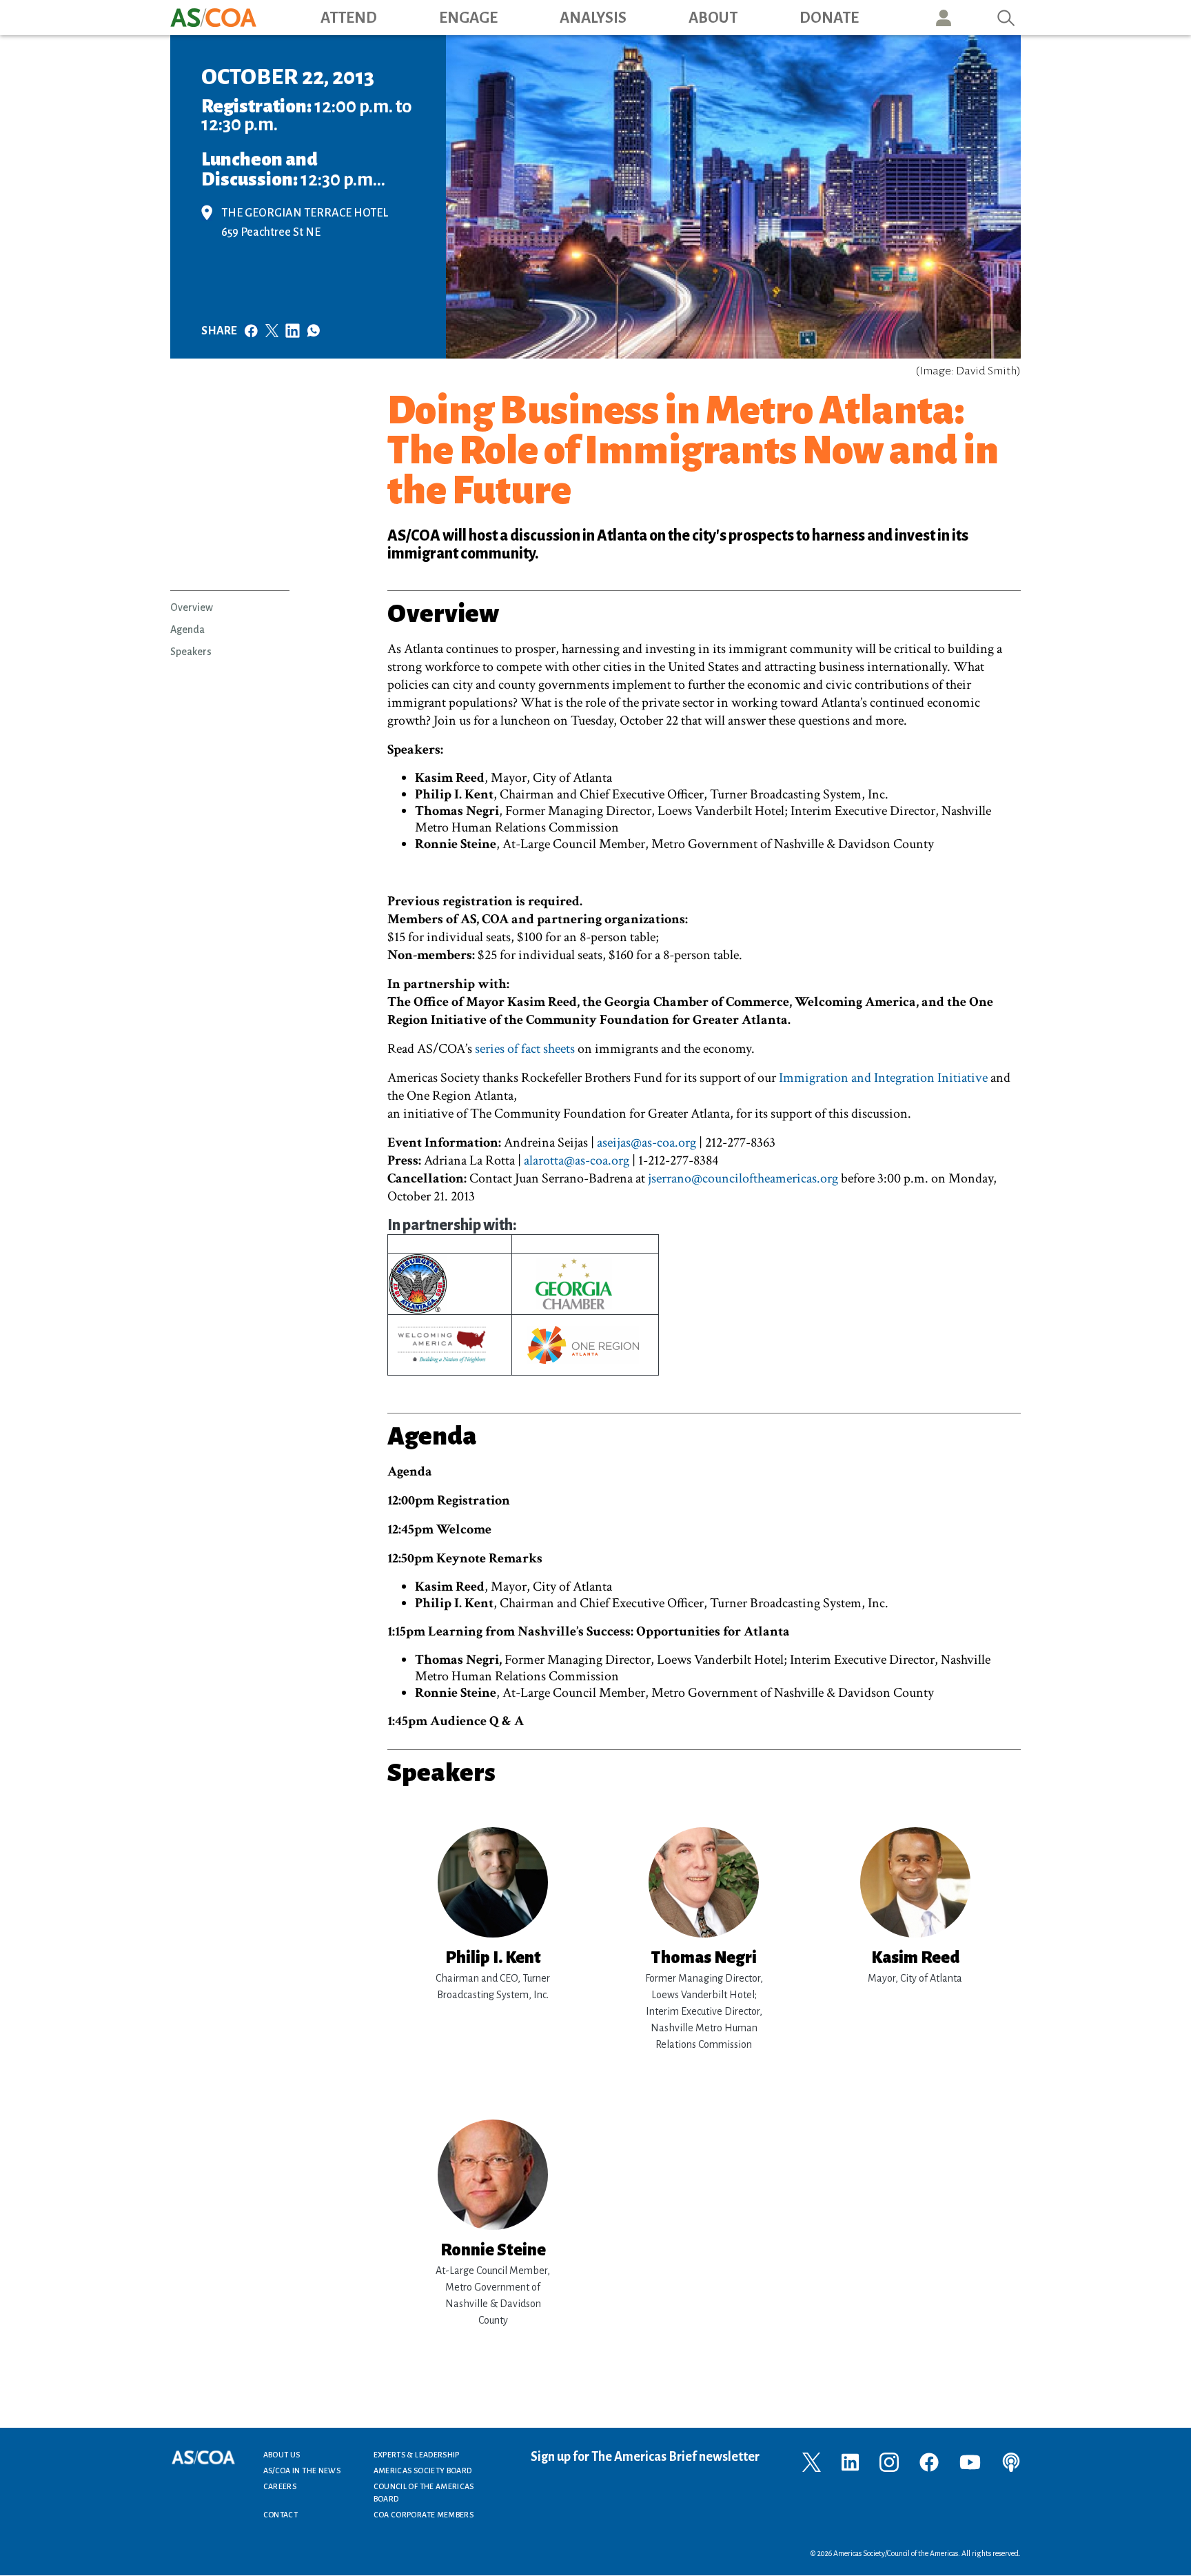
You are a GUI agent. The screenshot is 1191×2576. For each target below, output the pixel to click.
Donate (829, 18)
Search (1006, 18)
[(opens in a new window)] (211, 212)
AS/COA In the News (302, 2471)
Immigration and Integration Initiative (883, 1078)
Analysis (593, 18)
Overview (192, 607)
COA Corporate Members (424, 2515)
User (944, 18)
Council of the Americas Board (424, 2493)
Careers (280, 2486)
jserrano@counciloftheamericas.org (743, 1178)
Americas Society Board (423, 2471)
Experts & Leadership (417, 2455)
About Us (282, 2455)
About (713, 18)
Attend (349, 18)
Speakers (191, 652)
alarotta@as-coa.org (577, 1160)
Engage (468, 18)
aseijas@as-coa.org (647, 1143)
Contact (281, 2515)
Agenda (187, 630)
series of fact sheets (525, 1049)
